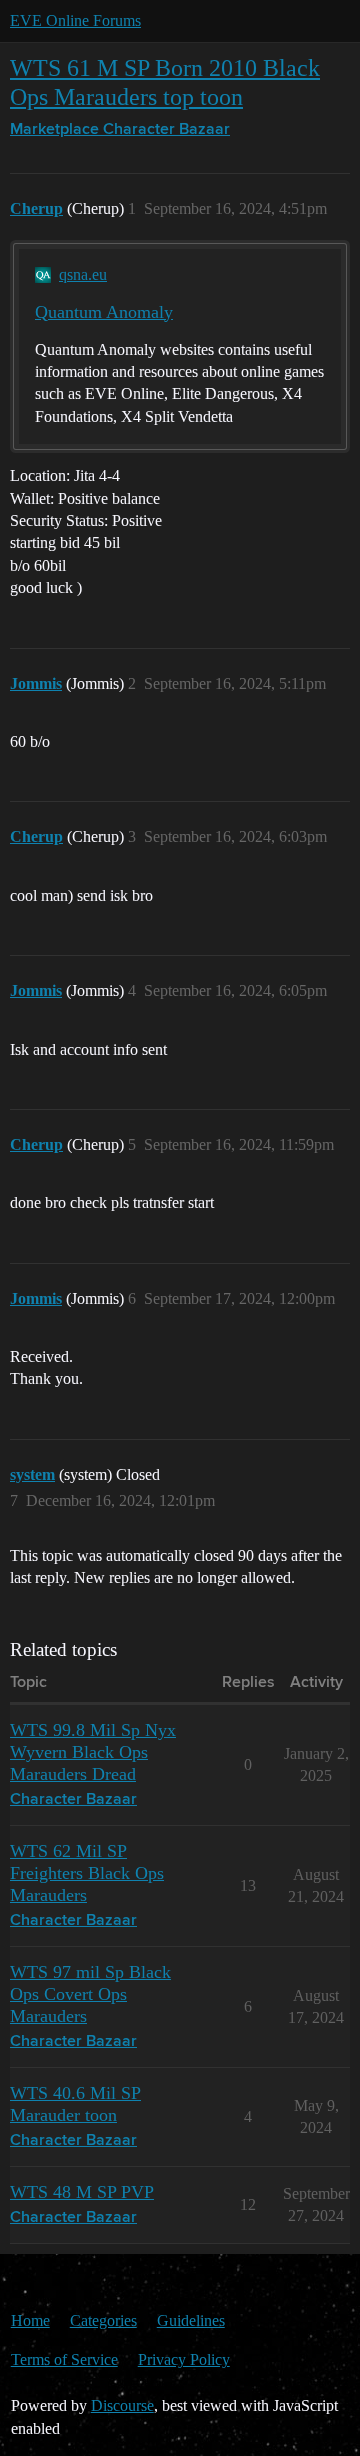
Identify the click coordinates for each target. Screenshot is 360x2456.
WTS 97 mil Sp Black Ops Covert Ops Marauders (90, 1994)
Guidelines (191, 2320)
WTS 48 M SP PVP (82, 2192)
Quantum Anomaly (104, 312)
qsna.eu (83, 274)
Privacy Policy (184, 2359)
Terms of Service (64, 2359)
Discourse (122, 2405)
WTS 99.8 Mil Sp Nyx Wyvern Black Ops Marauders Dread (93, 1752)
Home (30, 2320)
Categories (103, 2320)
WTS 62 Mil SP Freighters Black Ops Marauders (87, 1873)
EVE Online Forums (75, 20)
